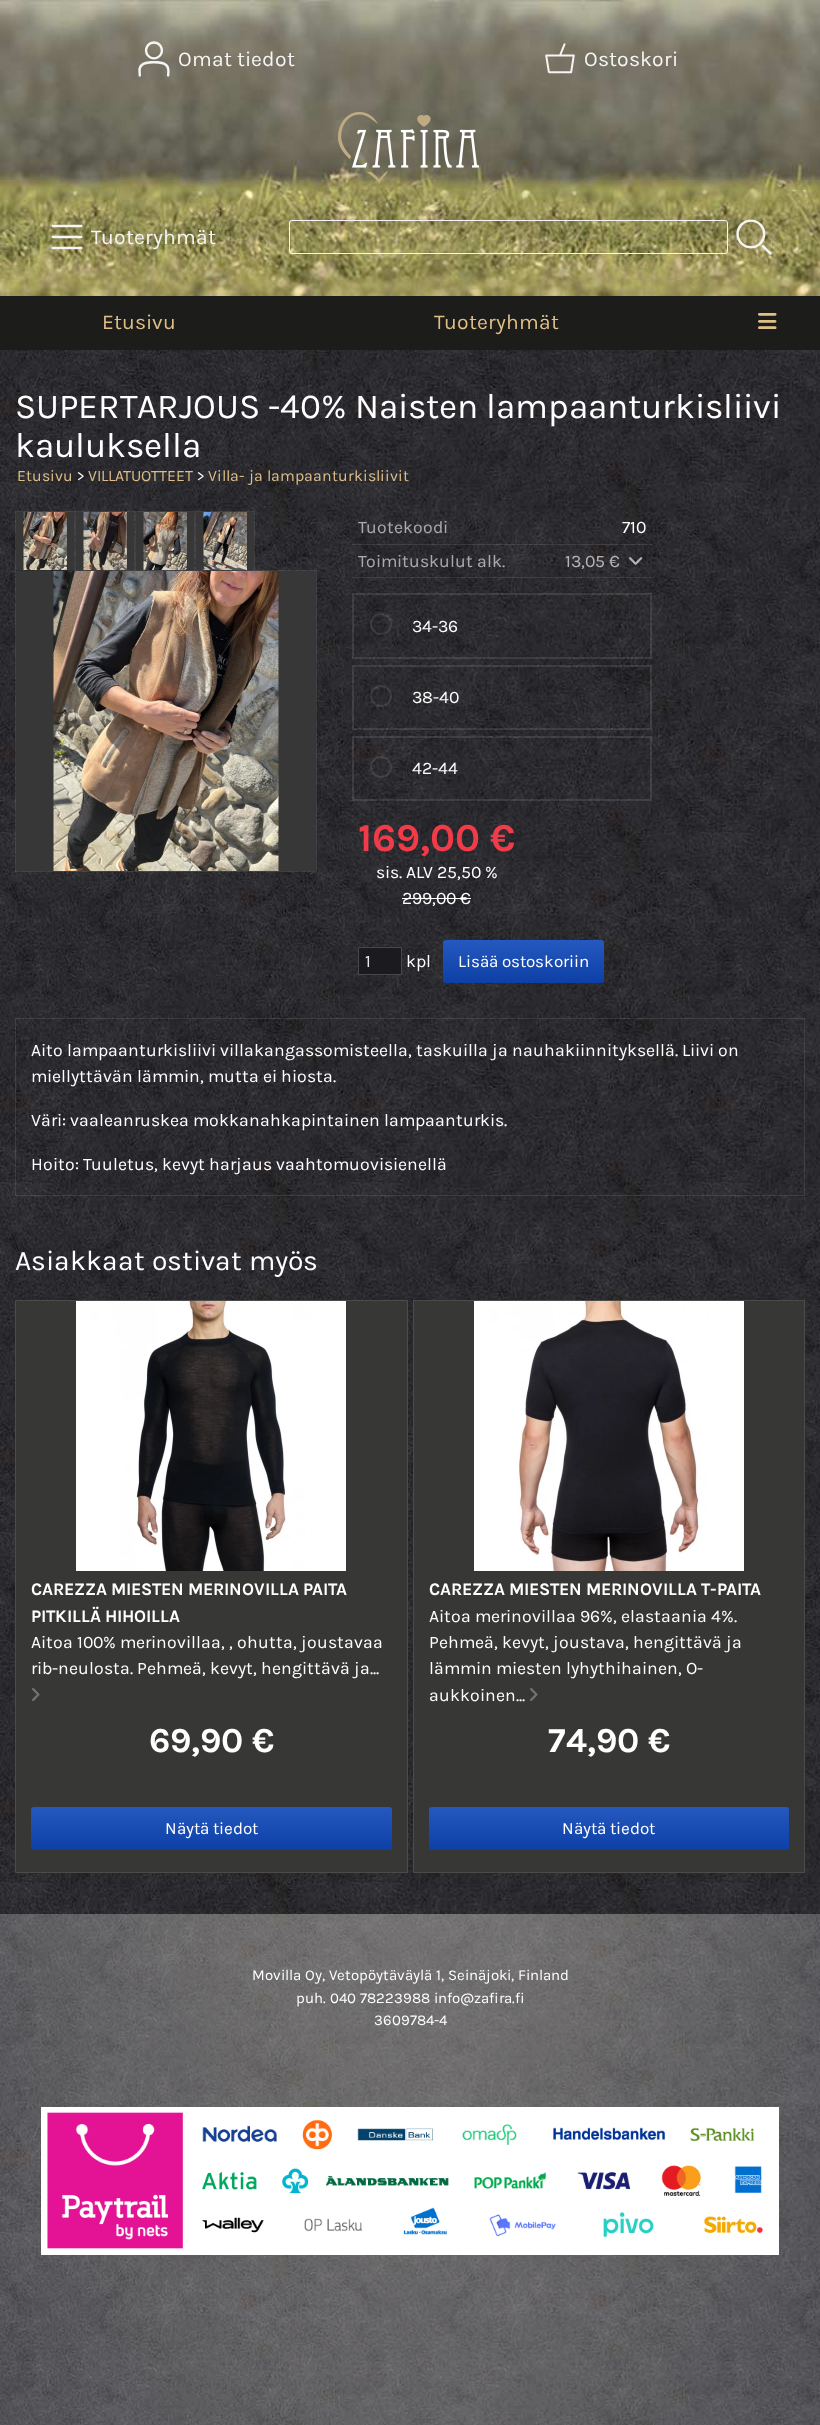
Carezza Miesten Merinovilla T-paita (595, 1589)
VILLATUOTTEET (140, 475)
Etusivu (139, 322)
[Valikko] (767, 323)
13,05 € (594, 561)
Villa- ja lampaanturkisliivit (308, 475)
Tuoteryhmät (496, 322)
